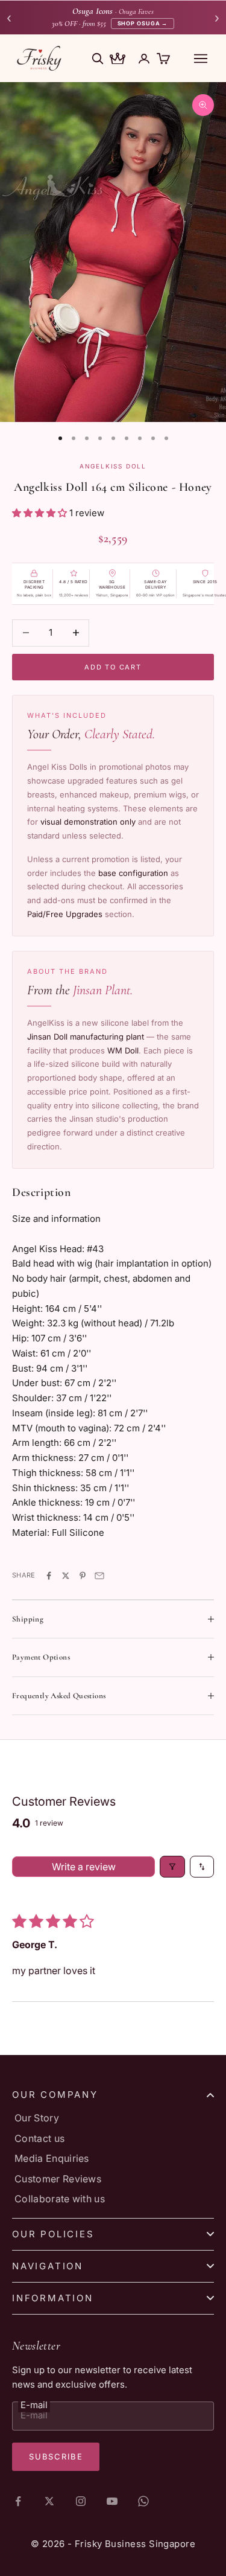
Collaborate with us (60, 2199)
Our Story (37, 2118)
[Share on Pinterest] (83, 1576)
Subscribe (56, 2456)
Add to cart (113, 667)
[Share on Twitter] (66, 1576)
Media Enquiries (52, 2158)
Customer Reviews (58, 2179)
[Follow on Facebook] (18, 2501)
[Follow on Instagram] (81, 2501)
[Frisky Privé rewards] (118, 60)
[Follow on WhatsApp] (143, 2501)
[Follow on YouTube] (112, 2501)
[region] (113, 252)
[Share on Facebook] (49, 1576)
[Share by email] (99, 1576)
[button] (41, 513)
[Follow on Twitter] (49, 2501)
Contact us (39, 2138)
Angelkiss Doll (113, 466)
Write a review (84, 1867)
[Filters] (172, 1867)
